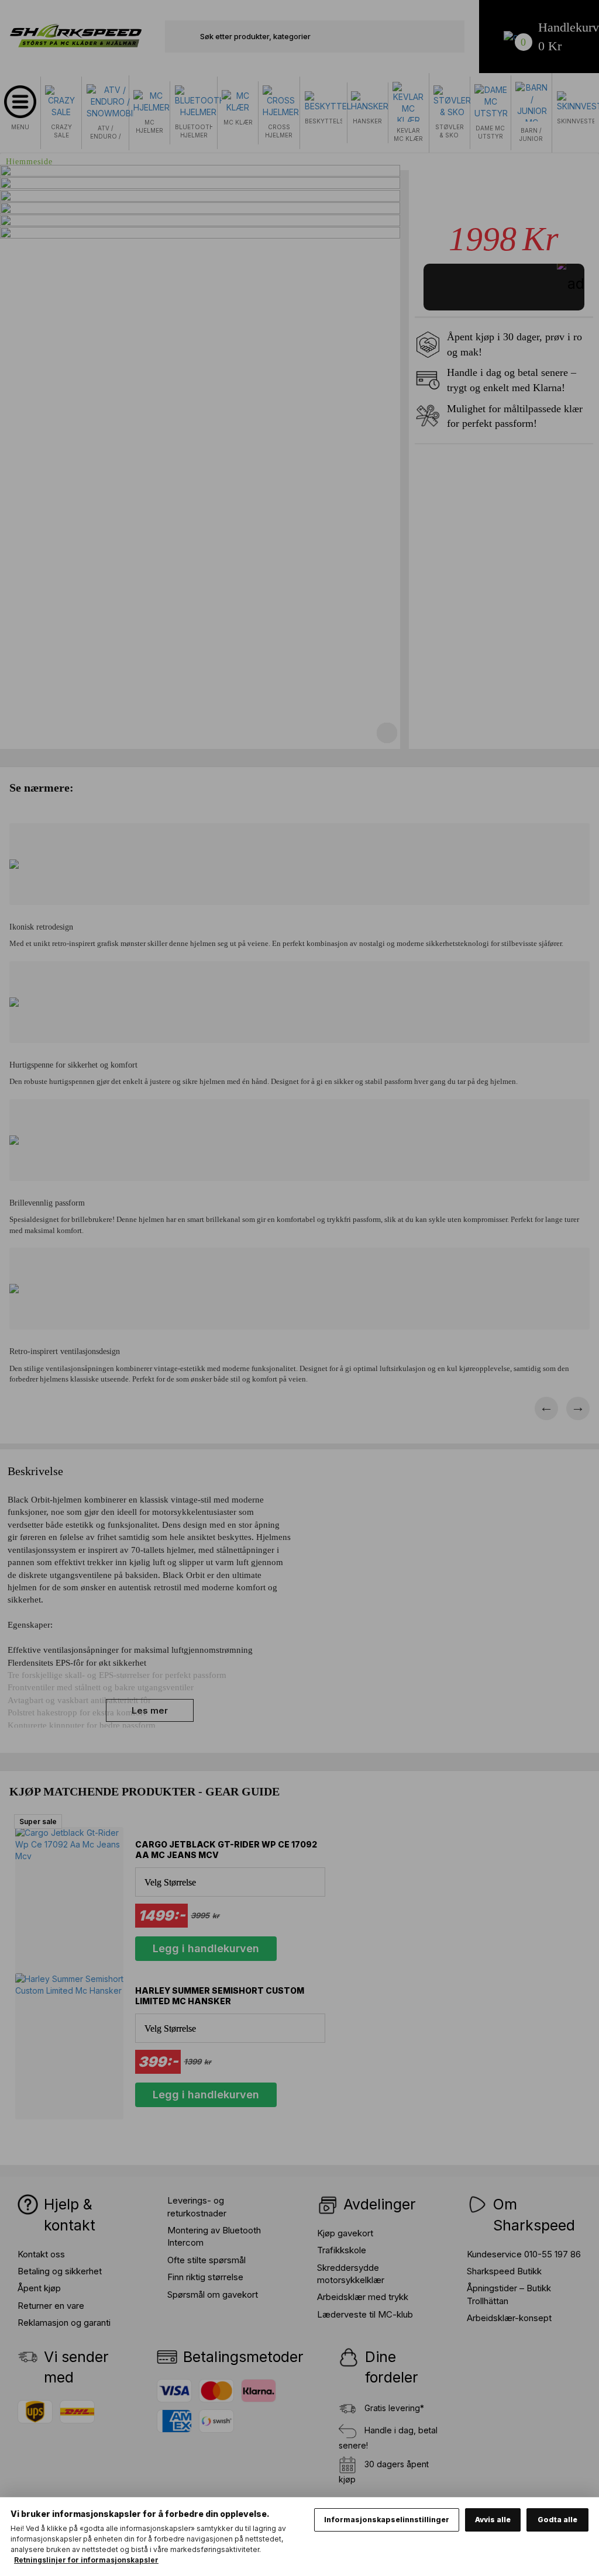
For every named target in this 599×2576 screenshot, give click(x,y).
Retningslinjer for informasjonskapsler (86, 2560)
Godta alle (557, 2520)
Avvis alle (493, 2520)
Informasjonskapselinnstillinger (387, 2520)
